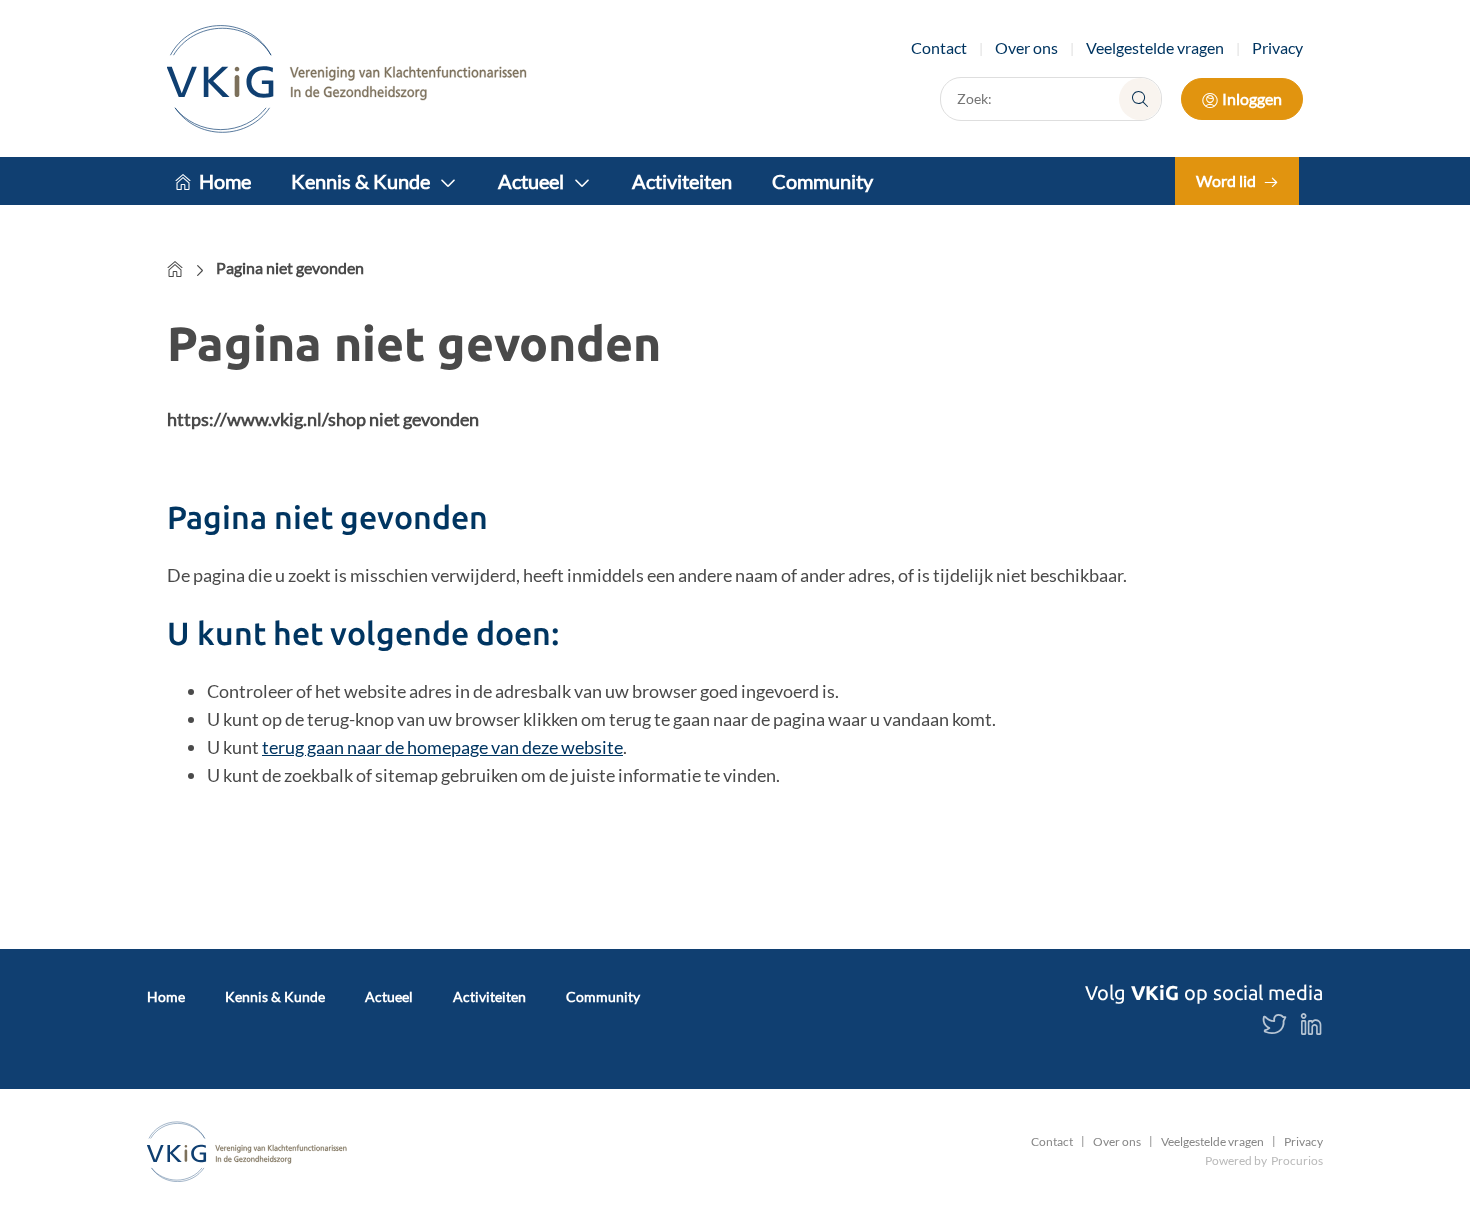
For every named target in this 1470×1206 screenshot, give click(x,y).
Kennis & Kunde (360, 181)
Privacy (1277, 47)
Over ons (1026, 47)
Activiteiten (682, 181)
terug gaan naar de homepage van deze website (442, 747)
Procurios (1297, 1160)
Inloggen (1252, 98)
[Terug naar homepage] (347, 78)
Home (225, 181)
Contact (939, 47)
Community (822, 181)
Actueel (531, 181)
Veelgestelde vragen (1155, 47)
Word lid (1226, 180)
